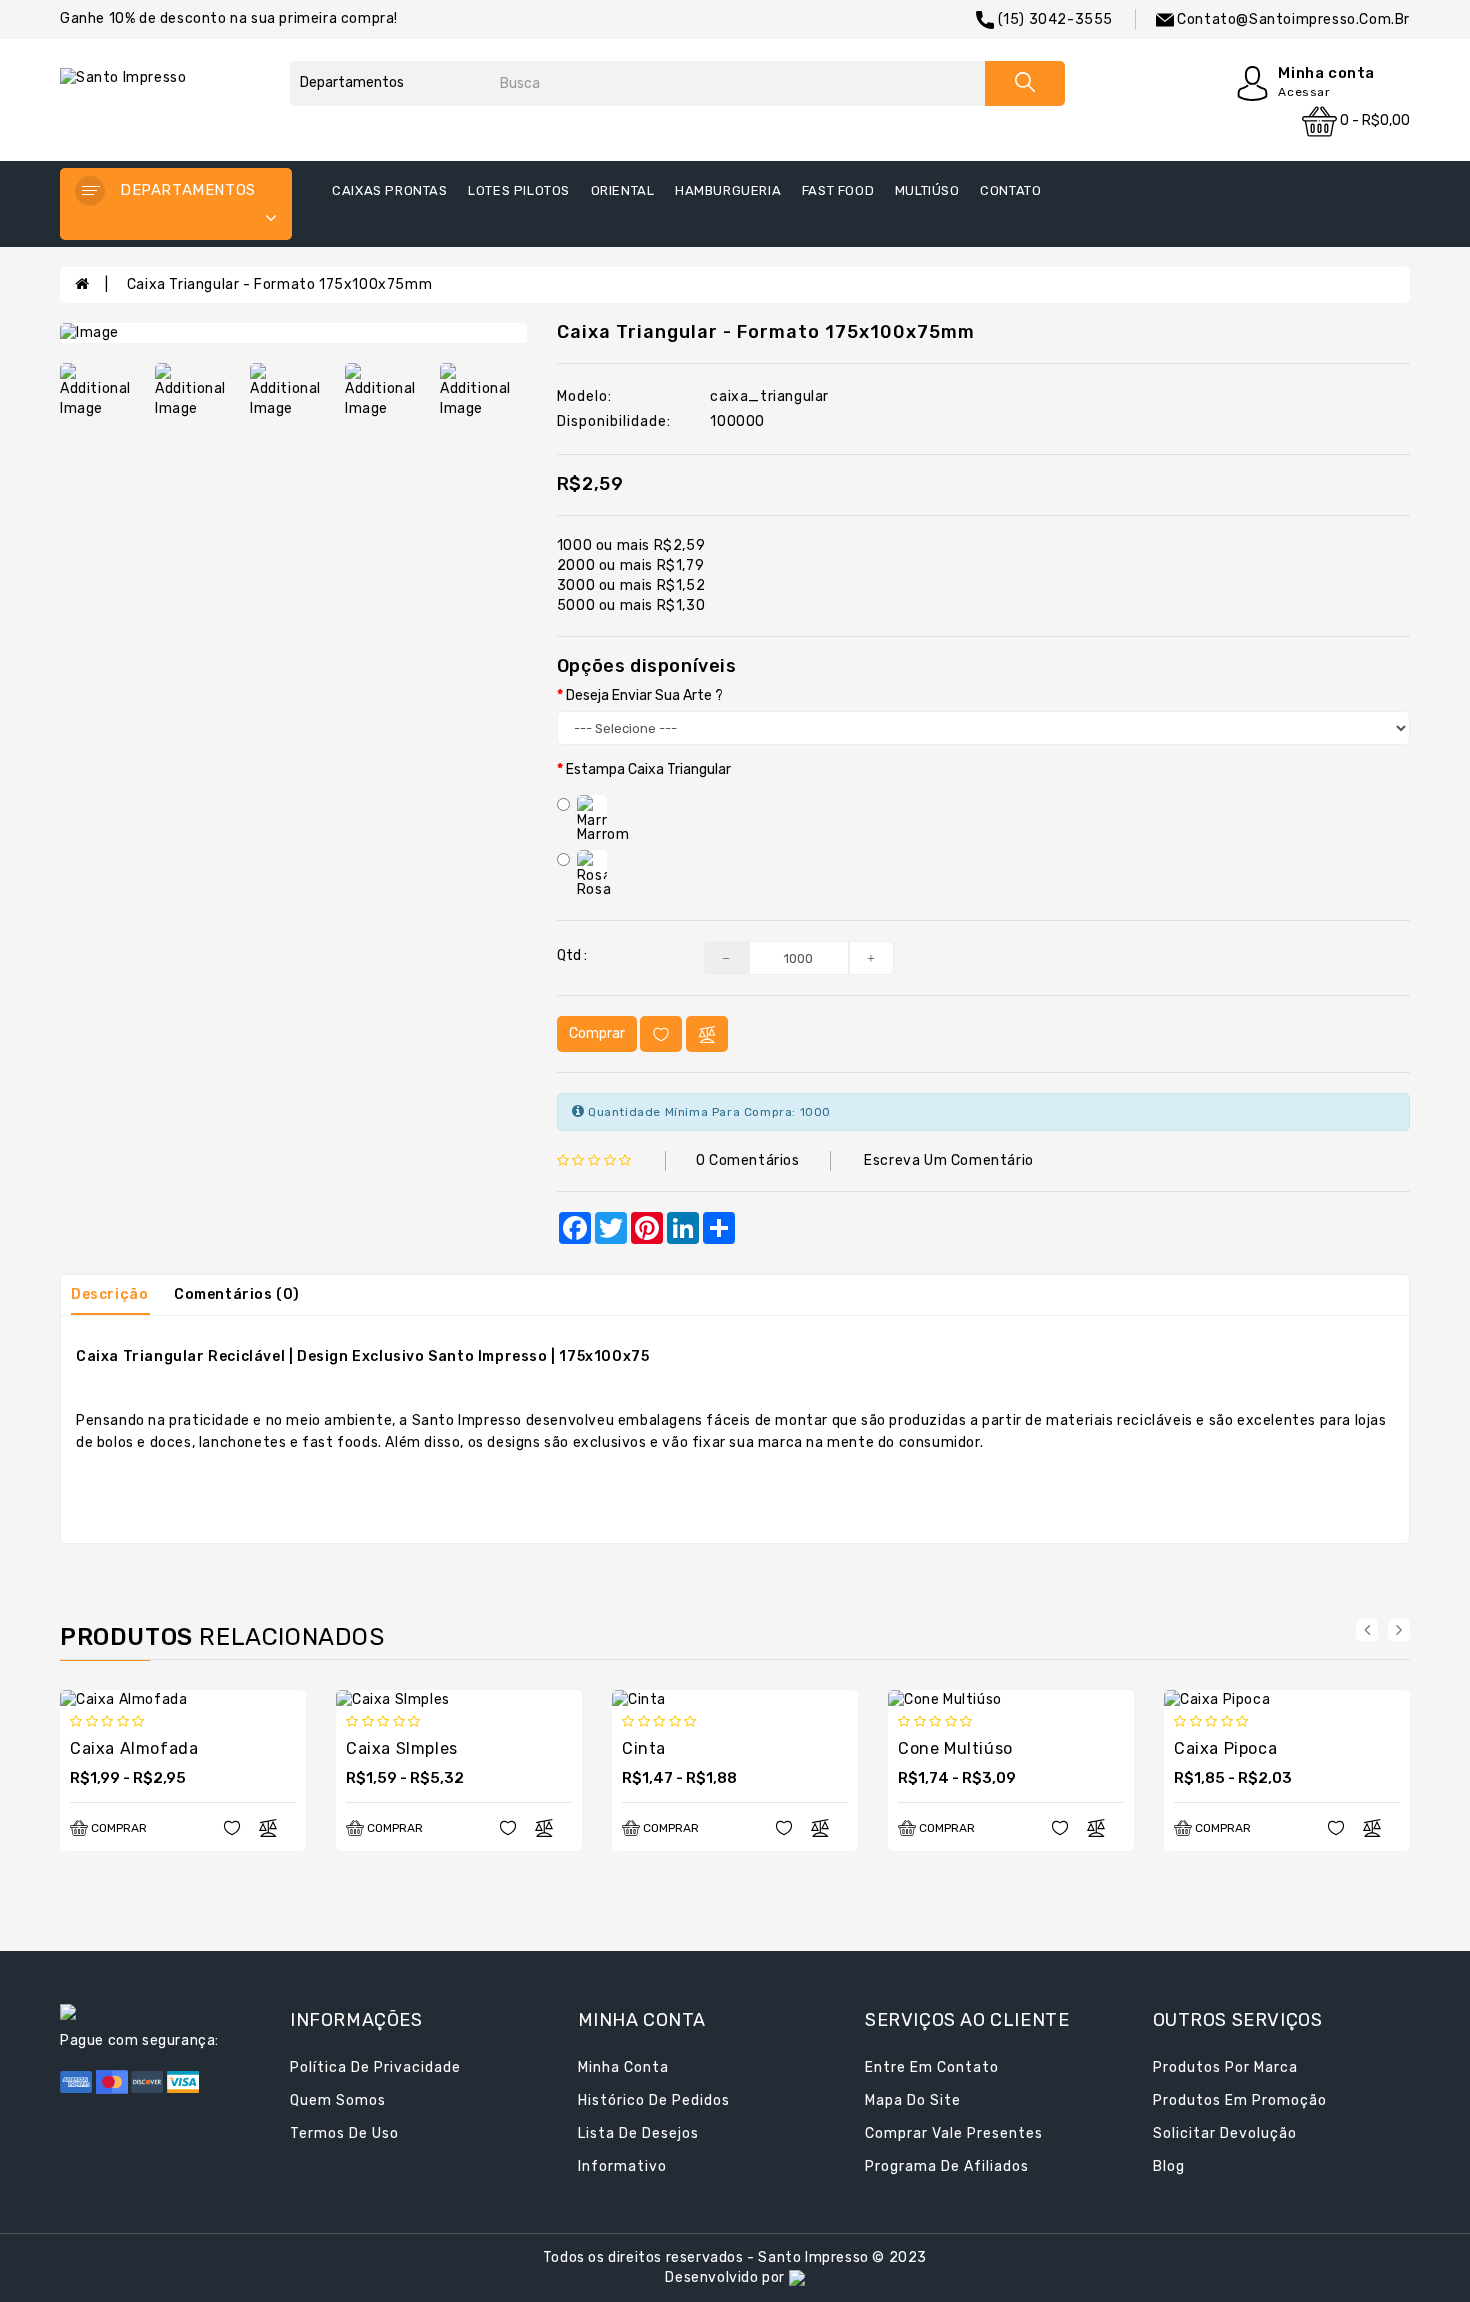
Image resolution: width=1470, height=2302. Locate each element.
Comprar (597, 1033)
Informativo (622, 2166)
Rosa (594, 889)
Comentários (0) (237, 1294)
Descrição (109, 1294)
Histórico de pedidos (654, 2100)
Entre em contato (932, 2067)
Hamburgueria (728, 190)
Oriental (623, 190)
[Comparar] (707, 1034)
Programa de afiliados (947, 2166)
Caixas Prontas (389, 190)
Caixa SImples (402, 1748)
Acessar (1304, 92)
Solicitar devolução (1225, 2133)
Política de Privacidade (375, 2067)
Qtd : (572, 955)
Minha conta (623, 2067)
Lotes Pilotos (519, 190)
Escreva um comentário (949, 1160)
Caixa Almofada (134, 1748)
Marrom (603, 834)
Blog (1169, 2166)
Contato (1010, 190)
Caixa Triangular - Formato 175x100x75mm (279, 284)
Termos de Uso (344, 2133)
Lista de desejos (638, 2133)
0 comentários (748, 1160)
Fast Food (838, 190)
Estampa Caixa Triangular (648, 769)
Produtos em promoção (1240, 2100)
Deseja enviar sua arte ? (644, 695)
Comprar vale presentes (954, 2133)
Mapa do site (913, 2100)
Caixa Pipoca (1225, 1748)
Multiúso (927, 190)
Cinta (644, 1748)
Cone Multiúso (955, 1748)
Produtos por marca (1225, 2067)
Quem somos (338, 2100)
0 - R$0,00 (1373, 120)
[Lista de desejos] (661, 1034)
